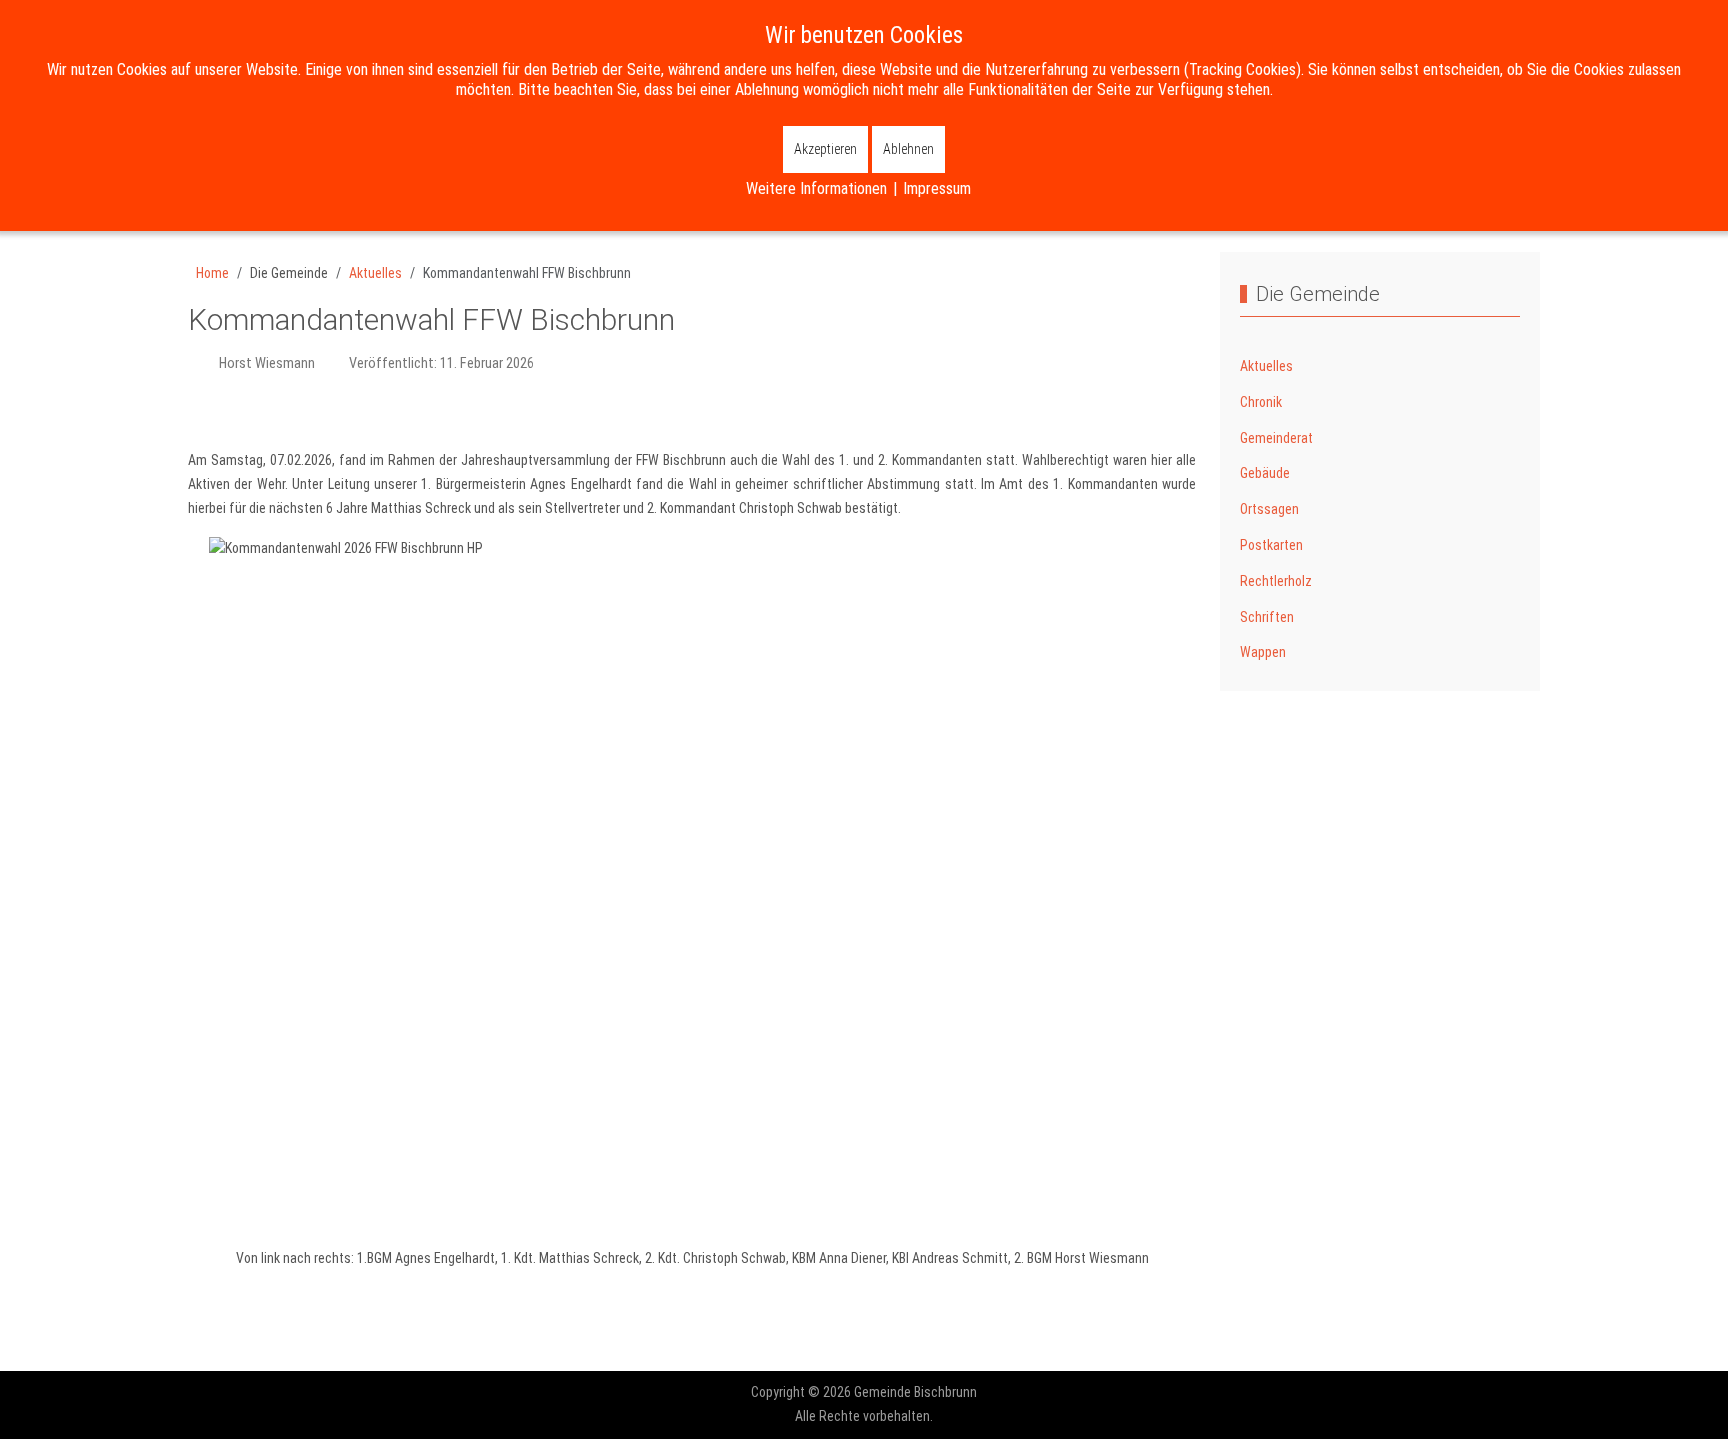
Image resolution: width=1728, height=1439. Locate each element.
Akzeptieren (825, 149)
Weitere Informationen (816, 188)
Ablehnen (908, 149)
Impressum (937, 188)
